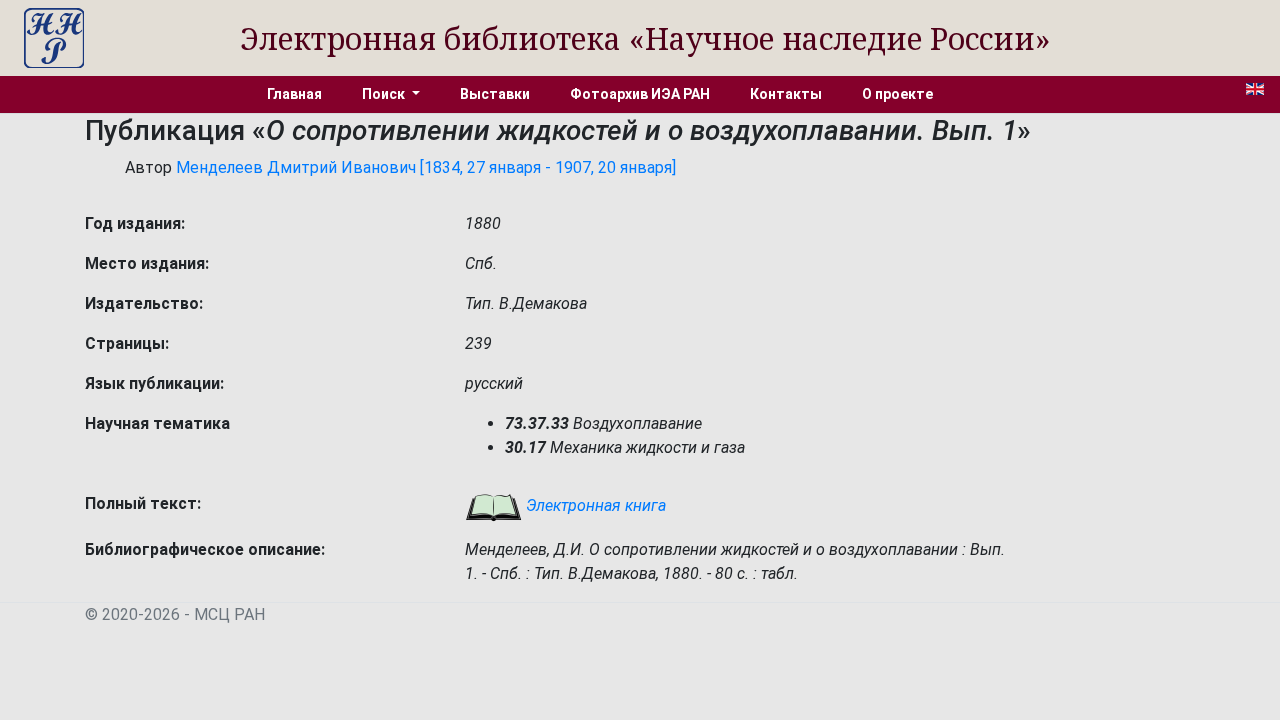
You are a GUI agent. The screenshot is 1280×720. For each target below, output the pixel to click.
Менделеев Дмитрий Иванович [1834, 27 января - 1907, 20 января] (426, 167)
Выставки (495, 94)
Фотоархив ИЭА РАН (640, 94)
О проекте (897, 94)
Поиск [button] (385, 94)
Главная (294, 94)
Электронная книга (594, 505)
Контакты (786, 94)
